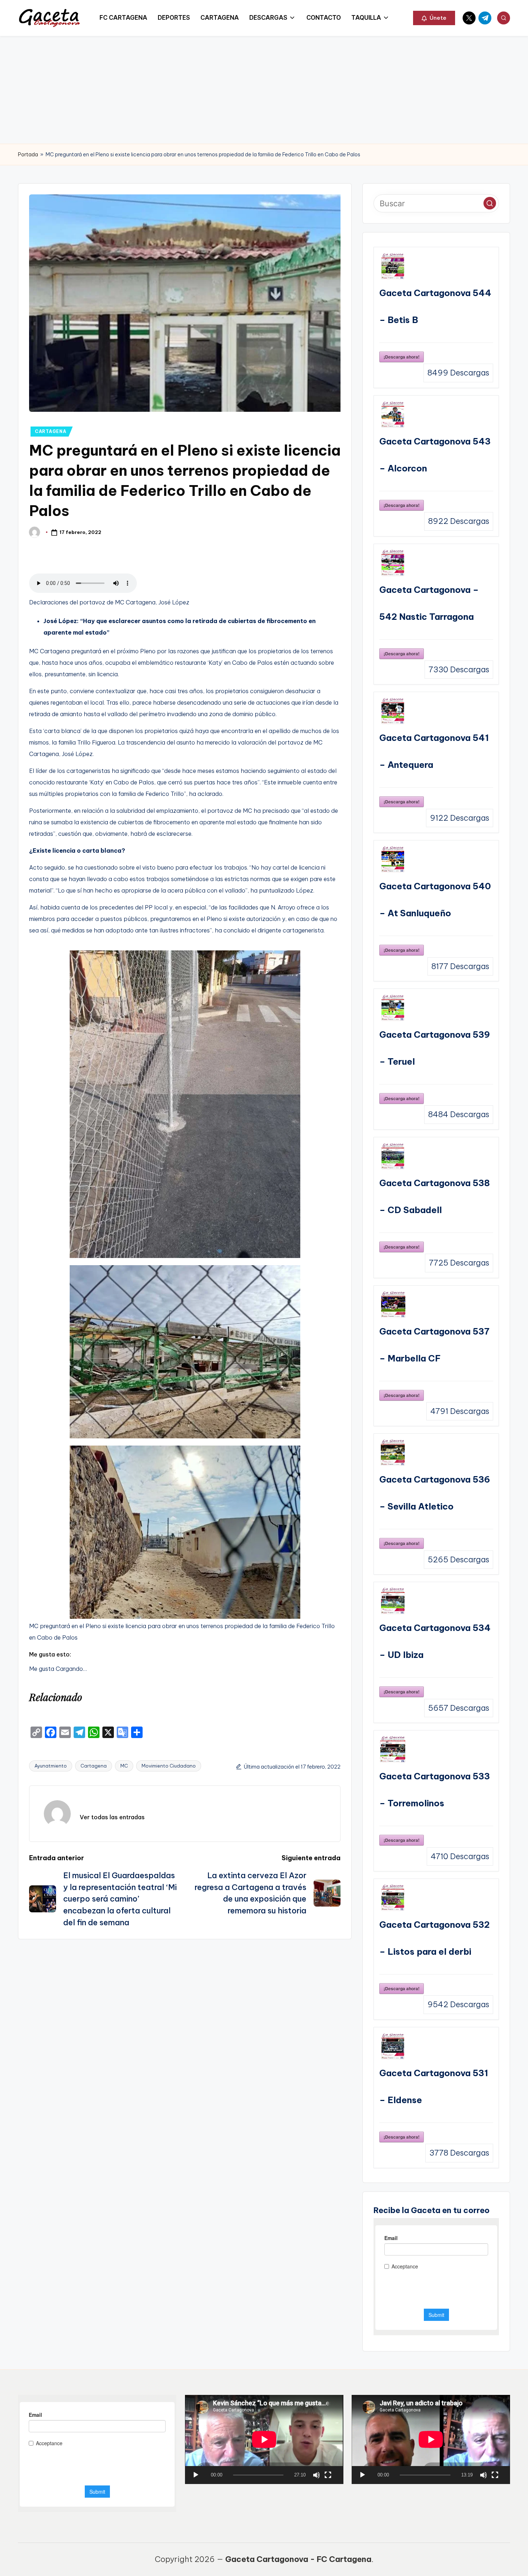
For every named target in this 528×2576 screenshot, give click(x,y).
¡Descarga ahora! (402, 357)
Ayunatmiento (51, 1766)
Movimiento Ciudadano (169, 1766)
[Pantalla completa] (328, 2475)
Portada (28, 155)
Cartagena (94, 1766)
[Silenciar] (316, 2475)
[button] (434, 18)
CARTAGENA (50, 431)
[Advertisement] (264, 90)
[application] (264, 2439)
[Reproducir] (196, 2475)
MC (124, 1766)
